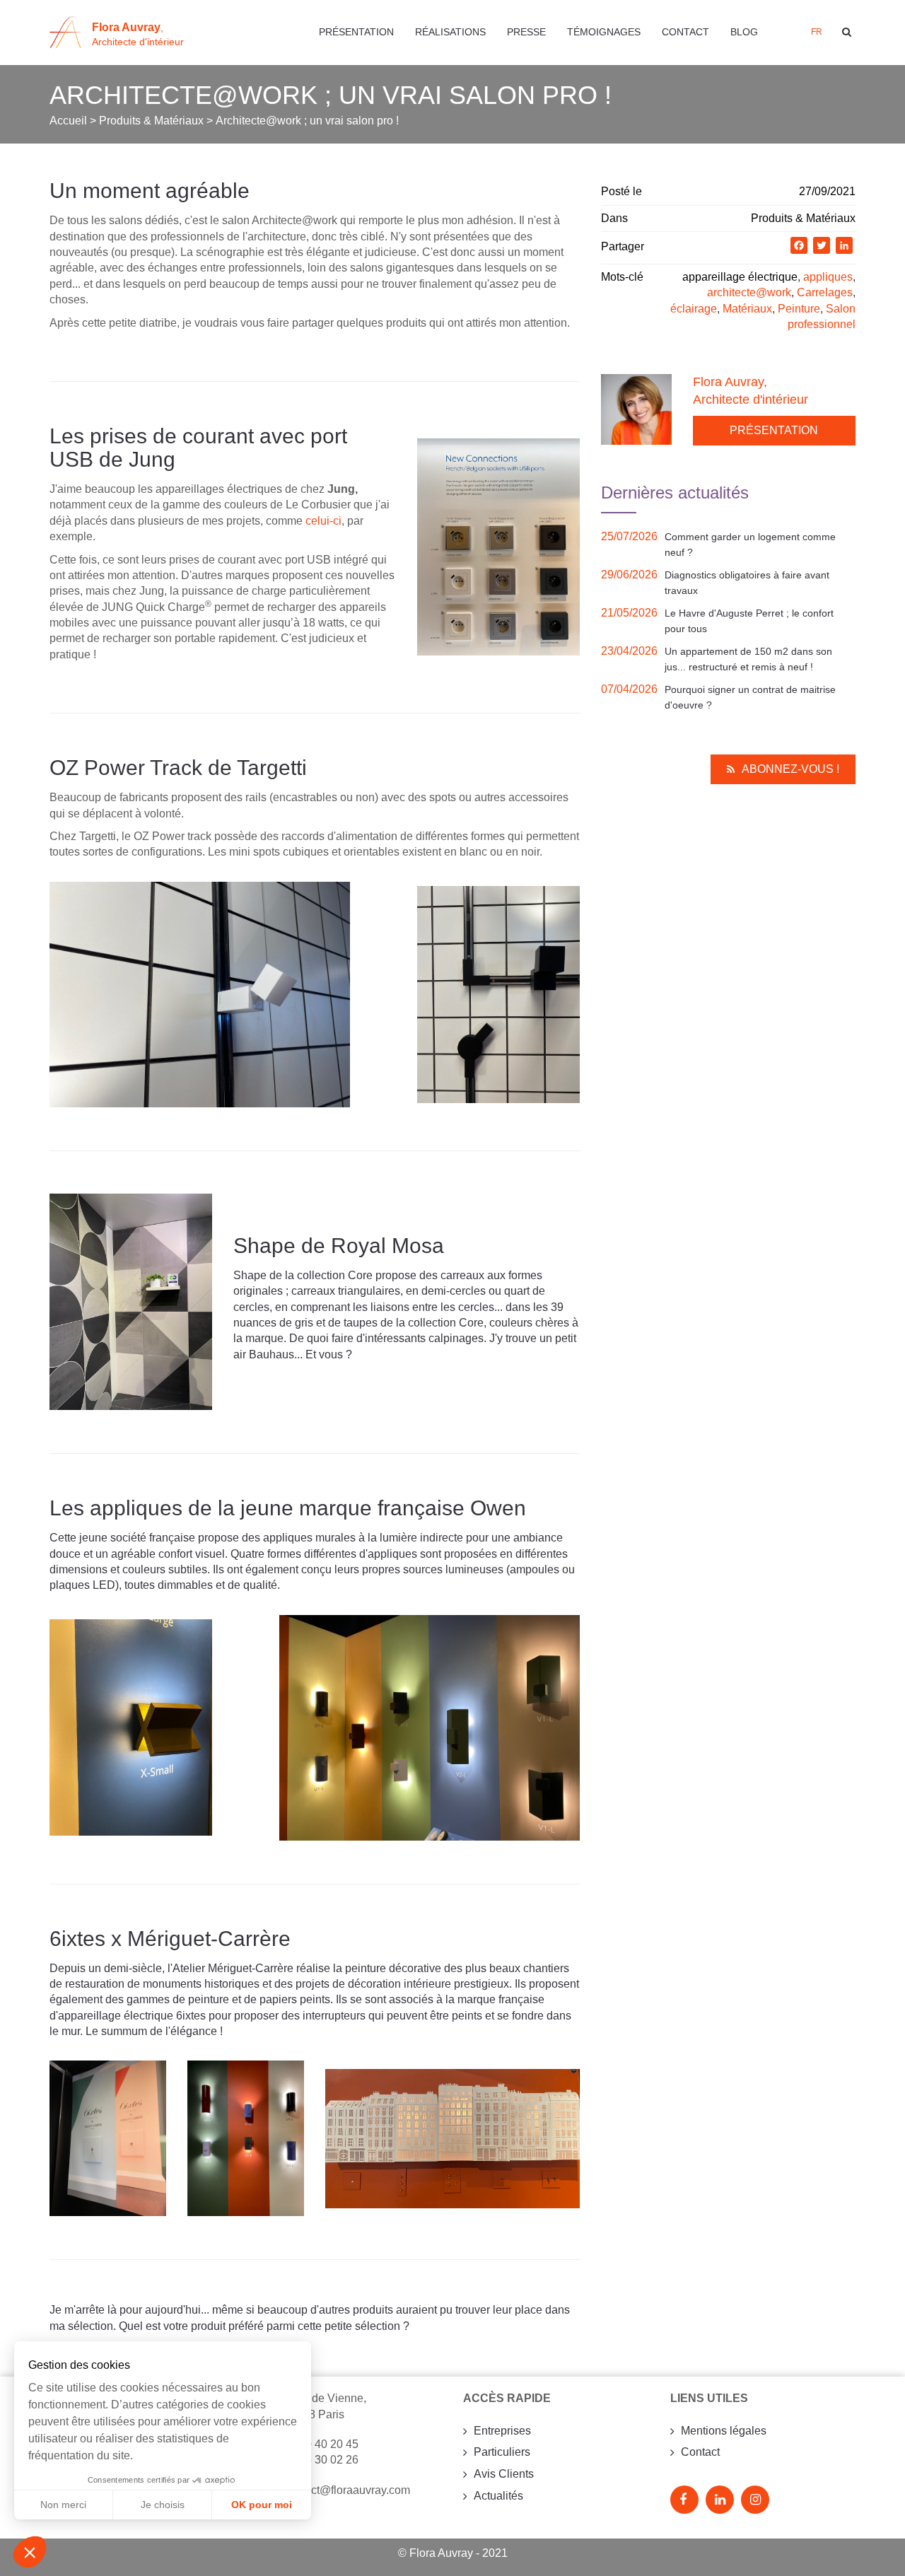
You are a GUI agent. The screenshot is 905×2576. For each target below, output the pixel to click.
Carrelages (825, 292)
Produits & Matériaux (803, 218)
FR (817, 32)
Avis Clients (504, 2474)
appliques (828, 277)
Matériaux (747, 309)
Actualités (498, 2496)
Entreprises (502, 2431)
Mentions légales (724, 2431)
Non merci (63, 2505)
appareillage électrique (740, 277)
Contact (685, 32)
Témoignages (604, 32)
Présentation (356, 32)
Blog (744, 32)
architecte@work (749, 292)
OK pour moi (262, 2505)
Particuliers (502, 2452)
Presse (526, 32)
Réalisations (450, 32)
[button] (30, 2552)
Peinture (799, 309)
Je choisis (163, 2505)
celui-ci (323, 521)
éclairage (694, 309)
